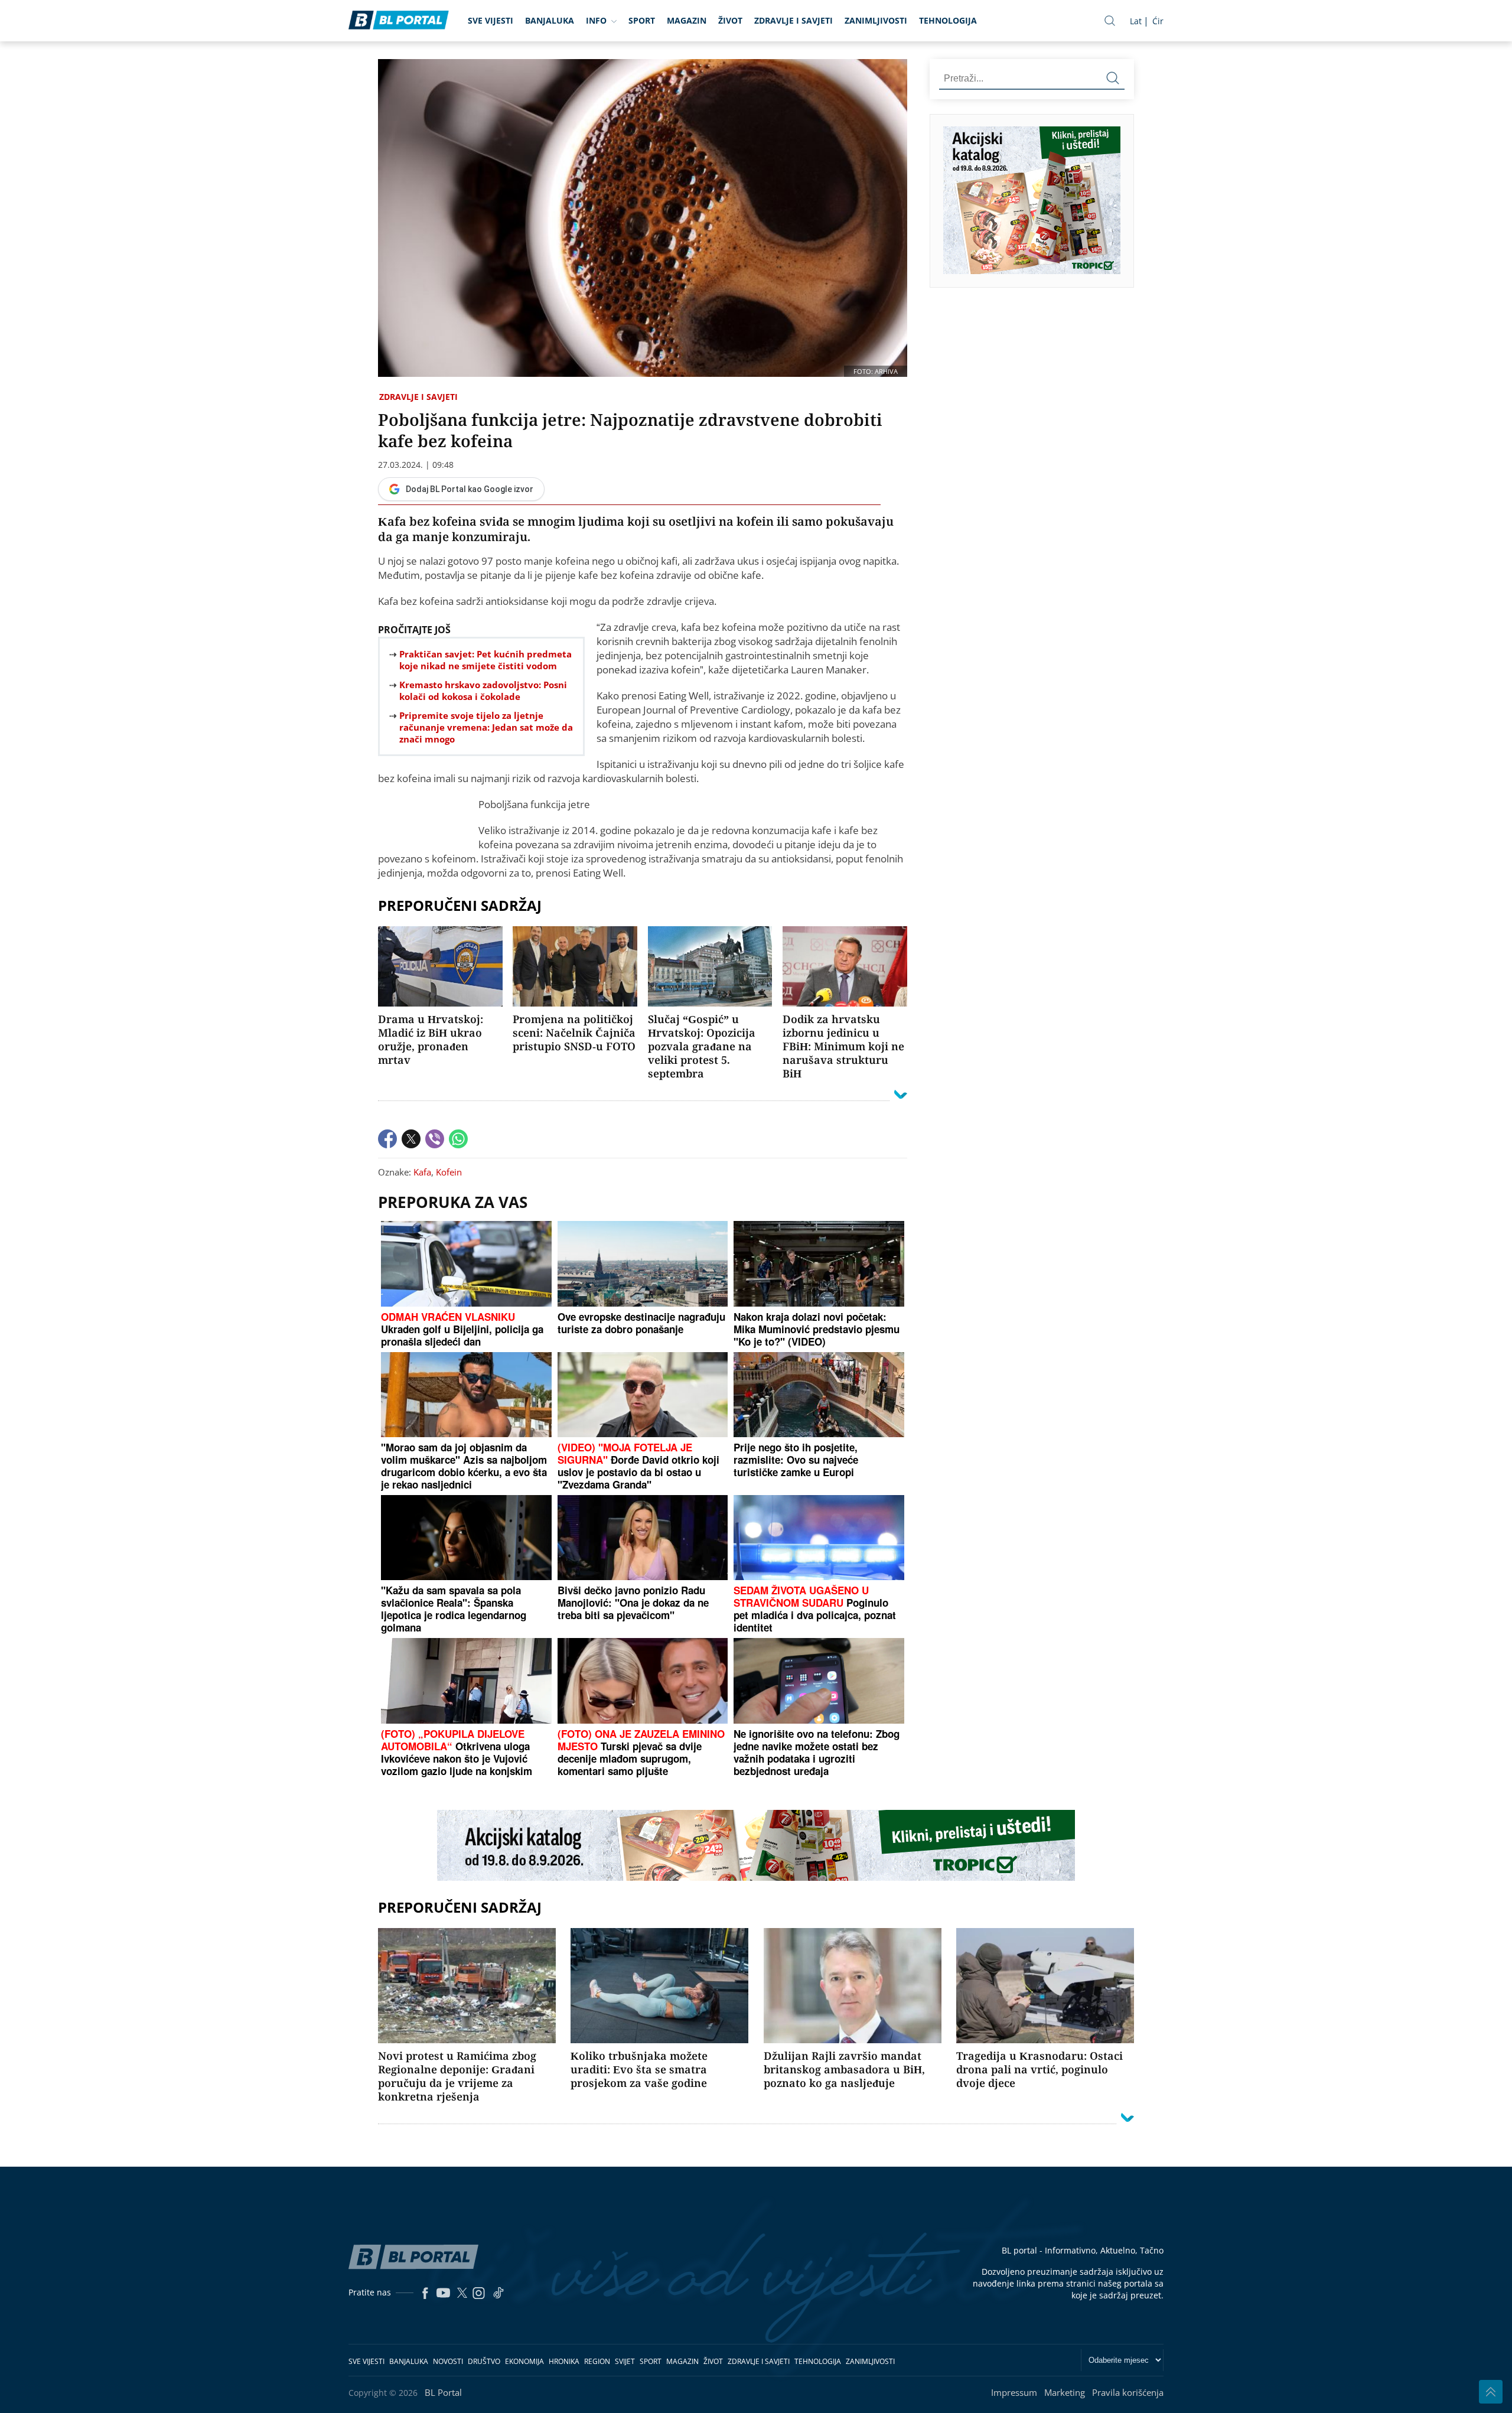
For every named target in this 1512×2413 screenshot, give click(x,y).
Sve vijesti (491, 20)
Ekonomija (524, 2361)
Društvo (484, 2361)
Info (596, 20)
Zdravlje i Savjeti (794, 20)
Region (597, 2361)
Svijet (625, 2361)
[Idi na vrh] (1491, 2392)
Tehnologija (948, 20)
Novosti (448, 2361)
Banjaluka (550, 20)
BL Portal (443, 2392)
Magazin (687, 20)
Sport (642, 20)
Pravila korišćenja (1128, 2392)
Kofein (449, 1172)
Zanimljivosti (876, 20)
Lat (1136, 21)
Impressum (1014, 2392)
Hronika (564, 2361)
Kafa (422, 1172)
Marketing (1065, 2392)
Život (730, 20)
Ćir (1158, 21)
